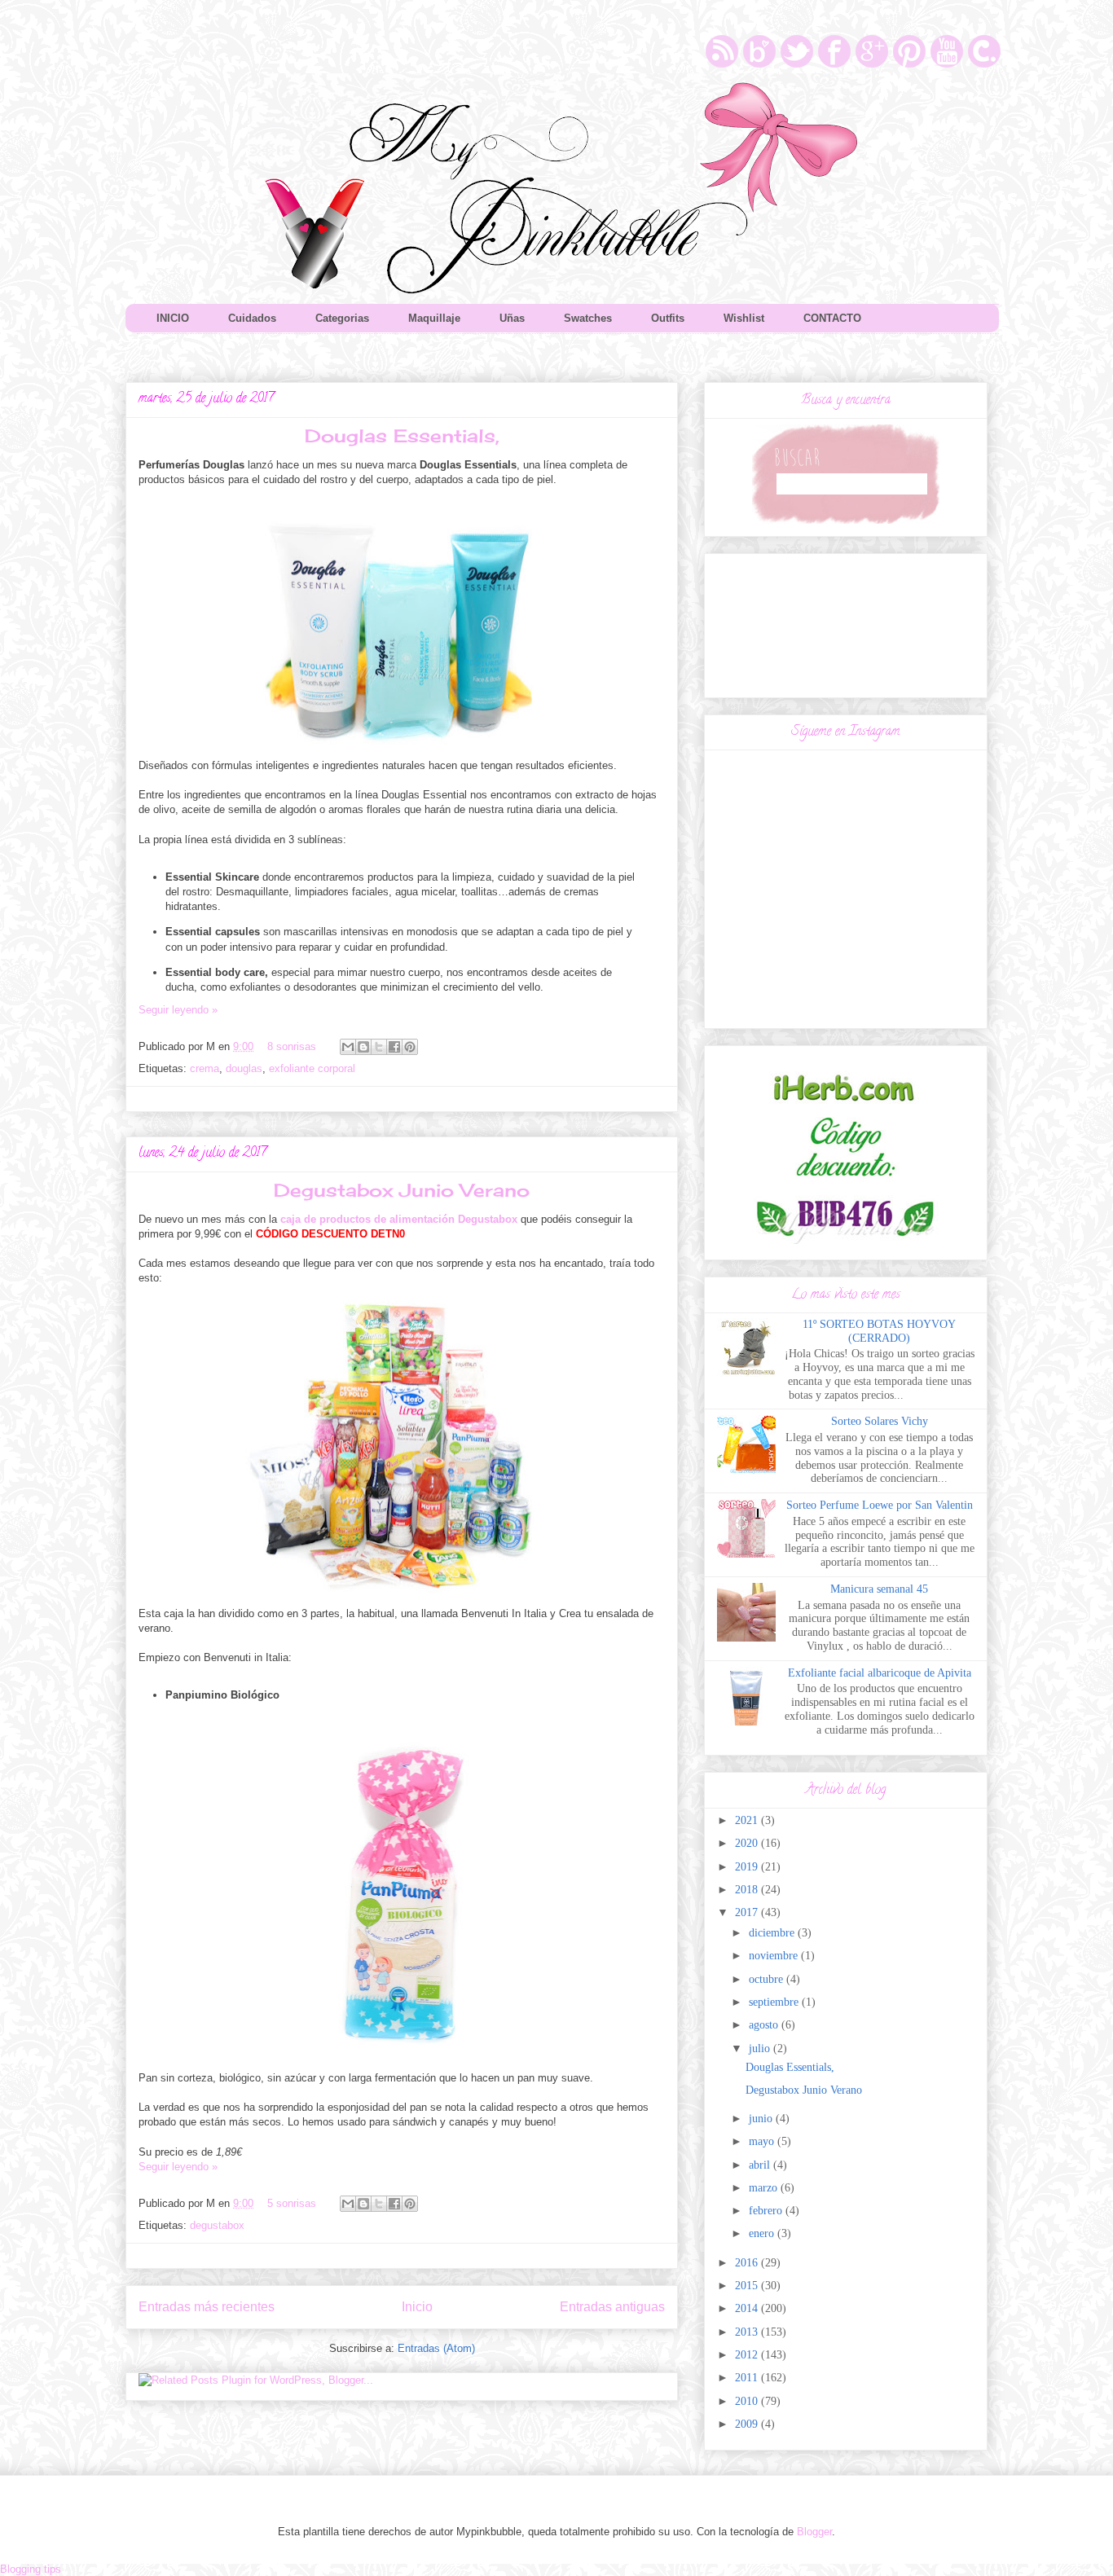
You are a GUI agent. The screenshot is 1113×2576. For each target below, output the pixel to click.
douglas (244, 1068)
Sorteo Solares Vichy (880, 1421)
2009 (748, 2424)
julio (761, 2048)
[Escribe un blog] (363, 1047)
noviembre (775, 1956)
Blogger (814, 2532)
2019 (748, 1867)
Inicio (417, 2307)
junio (762, 2119)
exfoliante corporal (312, 1068)
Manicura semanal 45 (879, 1589)
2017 (748, 1912)
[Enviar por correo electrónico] (348, 1047)
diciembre (773, 1933)
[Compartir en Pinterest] (410, 1047)
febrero (767, 2211)
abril (761, 2165)
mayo (763, 2141)
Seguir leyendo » (178, 1010)
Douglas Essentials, (402, 435)
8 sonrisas (292, 1046)
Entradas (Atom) (436, 2348)
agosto (765, 2025)
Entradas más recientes (207, 2307)
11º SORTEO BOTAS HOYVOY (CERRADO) (879, 1331)
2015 (748, 2286)
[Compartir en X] (379, 1047)
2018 (748, 1890)
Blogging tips (31, 2569)
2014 (748, 2308)
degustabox (217, 2225)
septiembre (775, 2002)
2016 (748, 2263)
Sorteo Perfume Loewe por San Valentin (880, 1505)
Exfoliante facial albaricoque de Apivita (880, 1673)
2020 (748, 1843)
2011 (748, 2378)
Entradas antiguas (612, 2307)
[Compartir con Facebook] (394, 1047)
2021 (748, 1820)
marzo (765, 2188)
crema (205, 1068)
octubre (768, 1979)
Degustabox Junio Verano (402, 1190)
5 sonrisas (292, 2203)
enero (763, 2233)
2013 (748, 2332)
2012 (748, 2355)
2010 (748, 2401)
